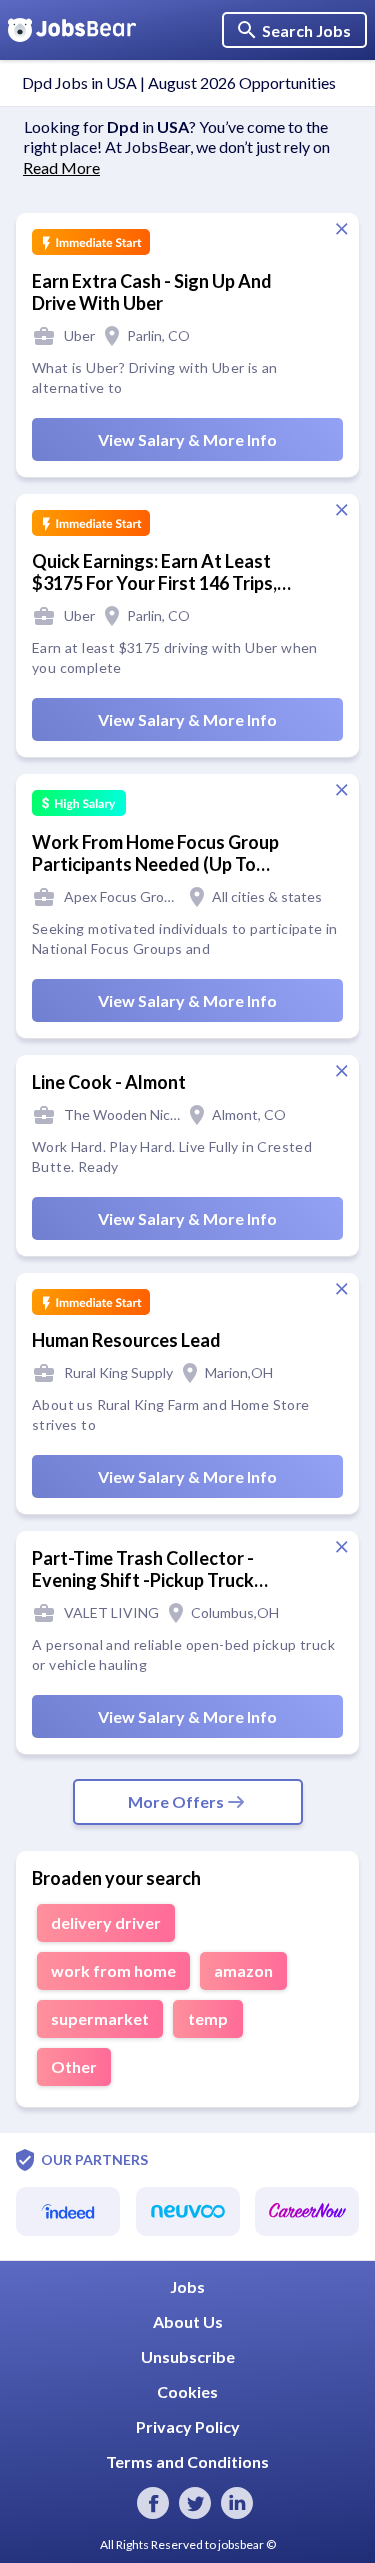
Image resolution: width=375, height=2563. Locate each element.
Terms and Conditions (187, 2461)
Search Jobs (306, 30)
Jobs (187, 2286)
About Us (188, 2321)
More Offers (176, 1801)
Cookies (187, 2391)
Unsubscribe (188, 2356)
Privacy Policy (188, 2426)
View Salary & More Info (187, 439)
